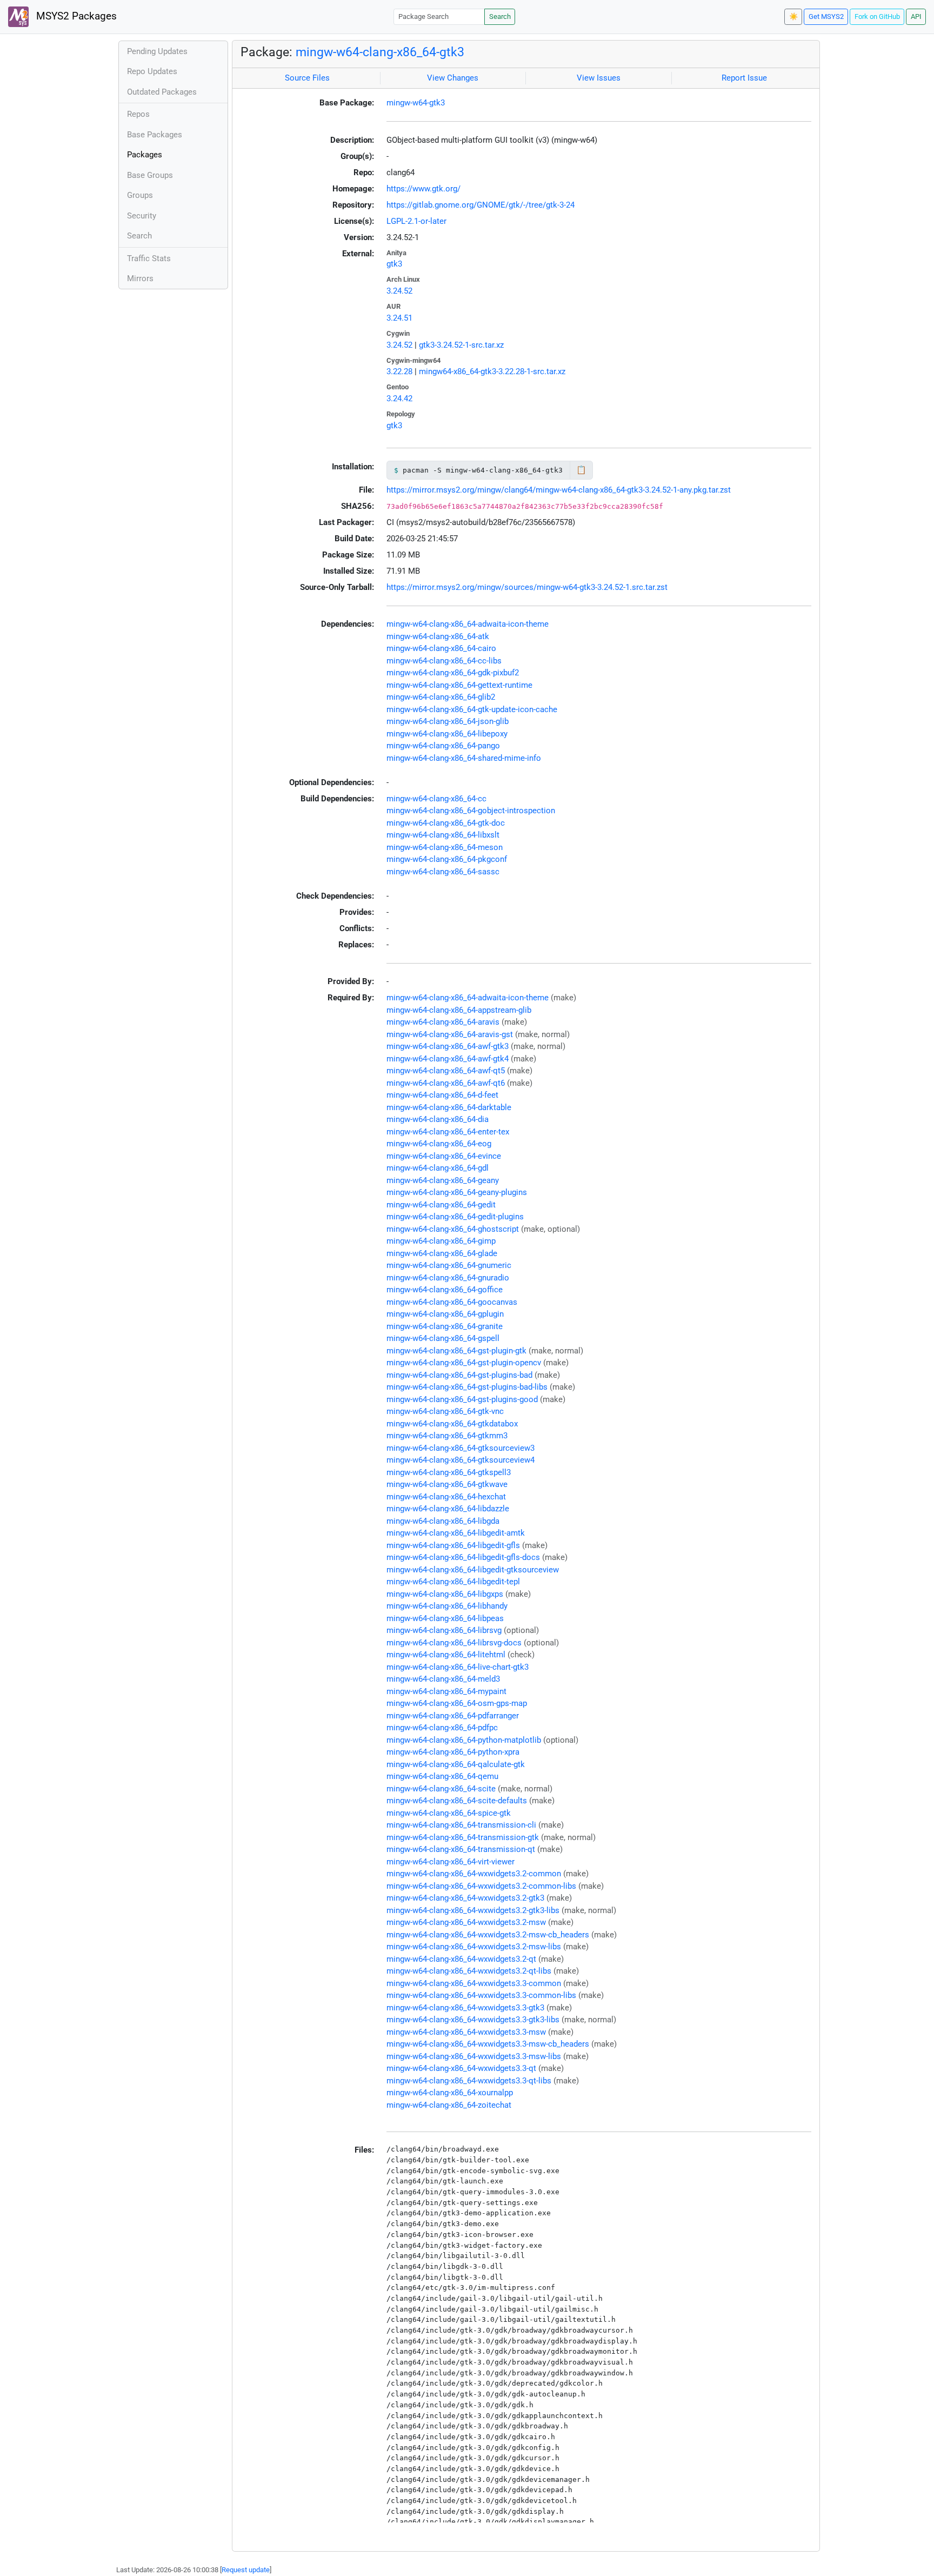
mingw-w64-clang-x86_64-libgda (443, 1521)
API (916, 16)
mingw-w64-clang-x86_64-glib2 (441, 697)
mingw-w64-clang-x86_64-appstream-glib (459, 1010)
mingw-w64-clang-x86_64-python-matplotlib (464, 1740)
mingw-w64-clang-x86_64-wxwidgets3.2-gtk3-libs (473, 1910)
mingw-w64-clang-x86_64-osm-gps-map (457, 1703)
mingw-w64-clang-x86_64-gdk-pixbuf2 (453, 673)
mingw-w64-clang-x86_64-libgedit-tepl (453, 1582)
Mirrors (140, 278)
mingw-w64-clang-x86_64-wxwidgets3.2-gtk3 (465, 1898)
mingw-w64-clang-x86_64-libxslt (443, 835)
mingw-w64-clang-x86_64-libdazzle (448, 1509)
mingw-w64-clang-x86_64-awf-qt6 (446, 1083)
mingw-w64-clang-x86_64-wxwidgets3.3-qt (461, 2068)
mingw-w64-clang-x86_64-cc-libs (444, 661)
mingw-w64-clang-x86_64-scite (441, 1789)
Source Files (307, 78)
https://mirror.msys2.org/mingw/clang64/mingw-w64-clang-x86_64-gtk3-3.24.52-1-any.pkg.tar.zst (559, 490)
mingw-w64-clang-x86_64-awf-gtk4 (448, 1059)
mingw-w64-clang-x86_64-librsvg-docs (454, 1643)
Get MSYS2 (826, 16)
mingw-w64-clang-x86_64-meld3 (443, 1679)
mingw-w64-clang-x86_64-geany (443, 1180)
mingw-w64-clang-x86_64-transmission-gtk (463, 1837)
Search (500, 16)
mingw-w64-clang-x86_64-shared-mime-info (464, 758)
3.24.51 (399, 318)
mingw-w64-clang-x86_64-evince (444, 1156)
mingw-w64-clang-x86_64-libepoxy (447, 734)
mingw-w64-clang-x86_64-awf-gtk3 (448, 1046)
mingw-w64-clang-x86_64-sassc (443, 872)
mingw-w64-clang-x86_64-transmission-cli (461, 1825)
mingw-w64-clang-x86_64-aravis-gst (450, 1034)
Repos (138, 114)
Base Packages (155, 135)
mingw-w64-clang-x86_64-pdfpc (442, 1728)
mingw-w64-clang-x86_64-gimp (441, 1241)
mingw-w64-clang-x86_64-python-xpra (453, 1752)
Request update (246, 2570)
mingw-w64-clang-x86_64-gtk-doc (446, 823)
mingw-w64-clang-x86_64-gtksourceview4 (461, 1460)
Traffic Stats (149, 258)
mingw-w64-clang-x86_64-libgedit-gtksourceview (473, 1570)
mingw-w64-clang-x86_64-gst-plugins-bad (459, 1375)
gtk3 (394, 264)
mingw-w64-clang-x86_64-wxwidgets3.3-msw (466, 2032)
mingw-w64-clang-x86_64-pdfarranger (453, 1716)
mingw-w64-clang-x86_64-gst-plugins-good (462, 1399)
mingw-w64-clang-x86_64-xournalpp (450, 2093)
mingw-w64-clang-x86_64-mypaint (446, 1691)
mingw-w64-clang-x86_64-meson (445, 847)
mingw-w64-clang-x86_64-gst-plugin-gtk (456, 1351)
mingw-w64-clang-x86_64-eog (439, 1144)
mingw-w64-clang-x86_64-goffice (445, 1290)
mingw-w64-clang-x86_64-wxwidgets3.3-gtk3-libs (473, 2020)
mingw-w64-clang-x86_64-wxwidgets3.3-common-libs (481, 1995)
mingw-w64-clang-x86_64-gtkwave (447, 1484)
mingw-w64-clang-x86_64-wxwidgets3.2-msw (466, 1922)
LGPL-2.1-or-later (416, 221)
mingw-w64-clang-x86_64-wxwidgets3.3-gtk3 (465, 2008)
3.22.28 (399, 371)
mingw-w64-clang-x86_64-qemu (442, 1776)
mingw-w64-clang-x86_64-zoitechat (449, 2105)
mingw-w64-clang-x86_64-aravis (443, 1022)
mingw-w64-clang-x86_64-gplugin (445, 1314)
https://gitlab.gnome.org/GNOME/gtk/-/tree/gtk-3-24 (481, 205)
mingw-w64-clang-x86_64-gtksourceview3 (461, 1448)
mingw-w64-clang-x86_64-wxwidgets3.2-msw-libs (474, 1947)
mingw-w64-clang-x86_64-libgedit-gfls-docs (463, 1557)
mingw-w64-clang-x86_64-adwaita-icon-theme (468, 624)
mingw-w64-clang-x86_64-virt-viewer (451, 1862)
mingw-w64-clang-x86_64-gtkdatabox (452, 1424)
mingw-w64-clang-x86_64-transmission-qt (461, 1849)
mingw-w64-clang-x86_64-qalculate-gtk (456, 1764)
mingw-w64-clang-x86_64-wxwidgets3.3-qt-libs (469, 2081)
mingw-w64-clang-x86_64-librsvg (444, 1630)
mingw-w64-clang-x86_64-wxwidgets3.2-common (474, 1874)
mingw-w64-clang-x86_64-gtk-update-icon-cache (472, 709)
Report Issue (744, 78)
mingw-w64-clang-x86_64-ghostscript (453, 1229)
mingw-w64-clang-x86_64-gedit (441, 1205)
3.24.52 (399, 291)
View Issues (599, 78)
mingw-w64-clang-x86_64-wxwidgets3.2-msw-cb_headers (488, 1935)
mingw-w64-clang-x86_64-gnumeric (449, 1265)
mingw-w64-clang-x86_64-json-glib (448, 721)
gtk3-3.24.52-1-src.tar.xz (461, 345)
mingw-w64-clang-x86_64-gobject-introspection (471, 811)
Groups (140, 195)
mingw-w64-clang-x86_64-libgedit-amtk (456, 1533)
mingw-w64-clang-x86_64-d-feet (442, 1095)
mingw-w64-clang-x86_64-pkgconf (447, 859)
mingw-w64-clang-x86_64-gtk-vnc (445, 1411)
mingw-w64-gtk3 (416, 103)
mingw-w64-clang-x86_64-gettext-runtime (459, 685)
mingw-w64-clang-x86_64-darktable (449, 1107)
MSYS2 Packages (75, 16)
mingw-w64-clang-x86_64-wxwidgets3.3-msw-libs (474, 2056)
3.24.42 (399, 399)
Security (142, 216)
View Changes (453, 78)
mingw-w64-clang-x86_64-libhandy (447, 1606)
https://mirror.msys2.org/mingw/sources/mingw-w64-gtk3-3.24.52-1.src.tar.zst (527, 587)
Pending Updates (157, 51)
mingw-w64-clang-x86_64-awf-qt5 (446, 1071)
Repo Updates (152, 71)
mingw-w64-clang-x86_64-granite (445, 1326)
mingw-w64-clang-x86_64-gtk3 (380, 52)
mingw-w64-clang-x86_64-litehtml (446, 1655)
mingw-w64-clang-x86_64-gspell (443, 1338)
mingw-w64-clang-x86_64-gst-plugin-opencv (464, 1363)
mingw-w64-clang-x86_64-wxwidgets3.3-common (474, 1983)
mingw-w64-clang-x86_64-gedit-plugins (455, 1217)
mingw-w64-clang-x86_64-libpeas (445, 1618)
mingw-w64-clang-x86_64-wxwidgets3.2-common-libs (481, 1886)
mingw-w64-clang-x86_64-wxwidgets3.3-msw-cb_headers (488, 2044)
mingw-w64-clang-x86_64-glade (442, 1253)
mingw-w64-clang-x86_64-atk (438, 636)
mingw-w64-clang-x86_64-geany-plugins (457, 1192)
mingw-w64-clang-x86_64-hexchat (446, 1497)
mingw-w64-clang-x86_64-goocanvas (452, 1302)
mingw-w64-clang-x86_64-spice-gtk (449, 1813)
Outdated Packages (162, 92)
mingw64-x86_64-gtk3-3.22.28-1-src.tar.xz (492, 371)
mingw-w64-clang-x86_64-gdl (438, 1168)
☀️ (793, 16)
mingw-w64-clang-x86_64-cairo (441, 648)
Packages (145, 155)
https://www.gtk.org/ (423, 189)
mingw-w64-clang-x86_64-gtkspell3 (449, 1472)
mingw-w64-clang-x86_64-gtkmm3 (447, 1436)
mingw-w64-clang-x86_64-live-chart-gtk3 (458, 1667)
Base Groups (150, 175)
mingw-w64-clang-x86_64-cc (436, 799)
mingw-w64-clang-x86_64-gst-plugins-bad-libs (467, 1387)
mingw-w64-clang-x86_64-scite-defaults (457, 1801)
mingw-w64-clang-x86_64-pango (443, 746)
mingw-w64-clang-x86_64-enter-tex (448, 1132)
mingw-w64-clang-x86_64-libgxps (445, 1594)
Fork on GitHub (877, 16)
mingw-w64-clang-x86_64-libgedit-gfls (453, 1545)
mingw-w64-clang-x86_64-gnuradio (448, 1278)
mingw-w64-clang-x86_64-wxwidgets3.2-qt (461, 1959)
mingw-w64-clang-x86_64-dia (438, 1119)
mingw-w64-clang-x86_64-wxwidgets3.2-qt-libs (469, 1971)
